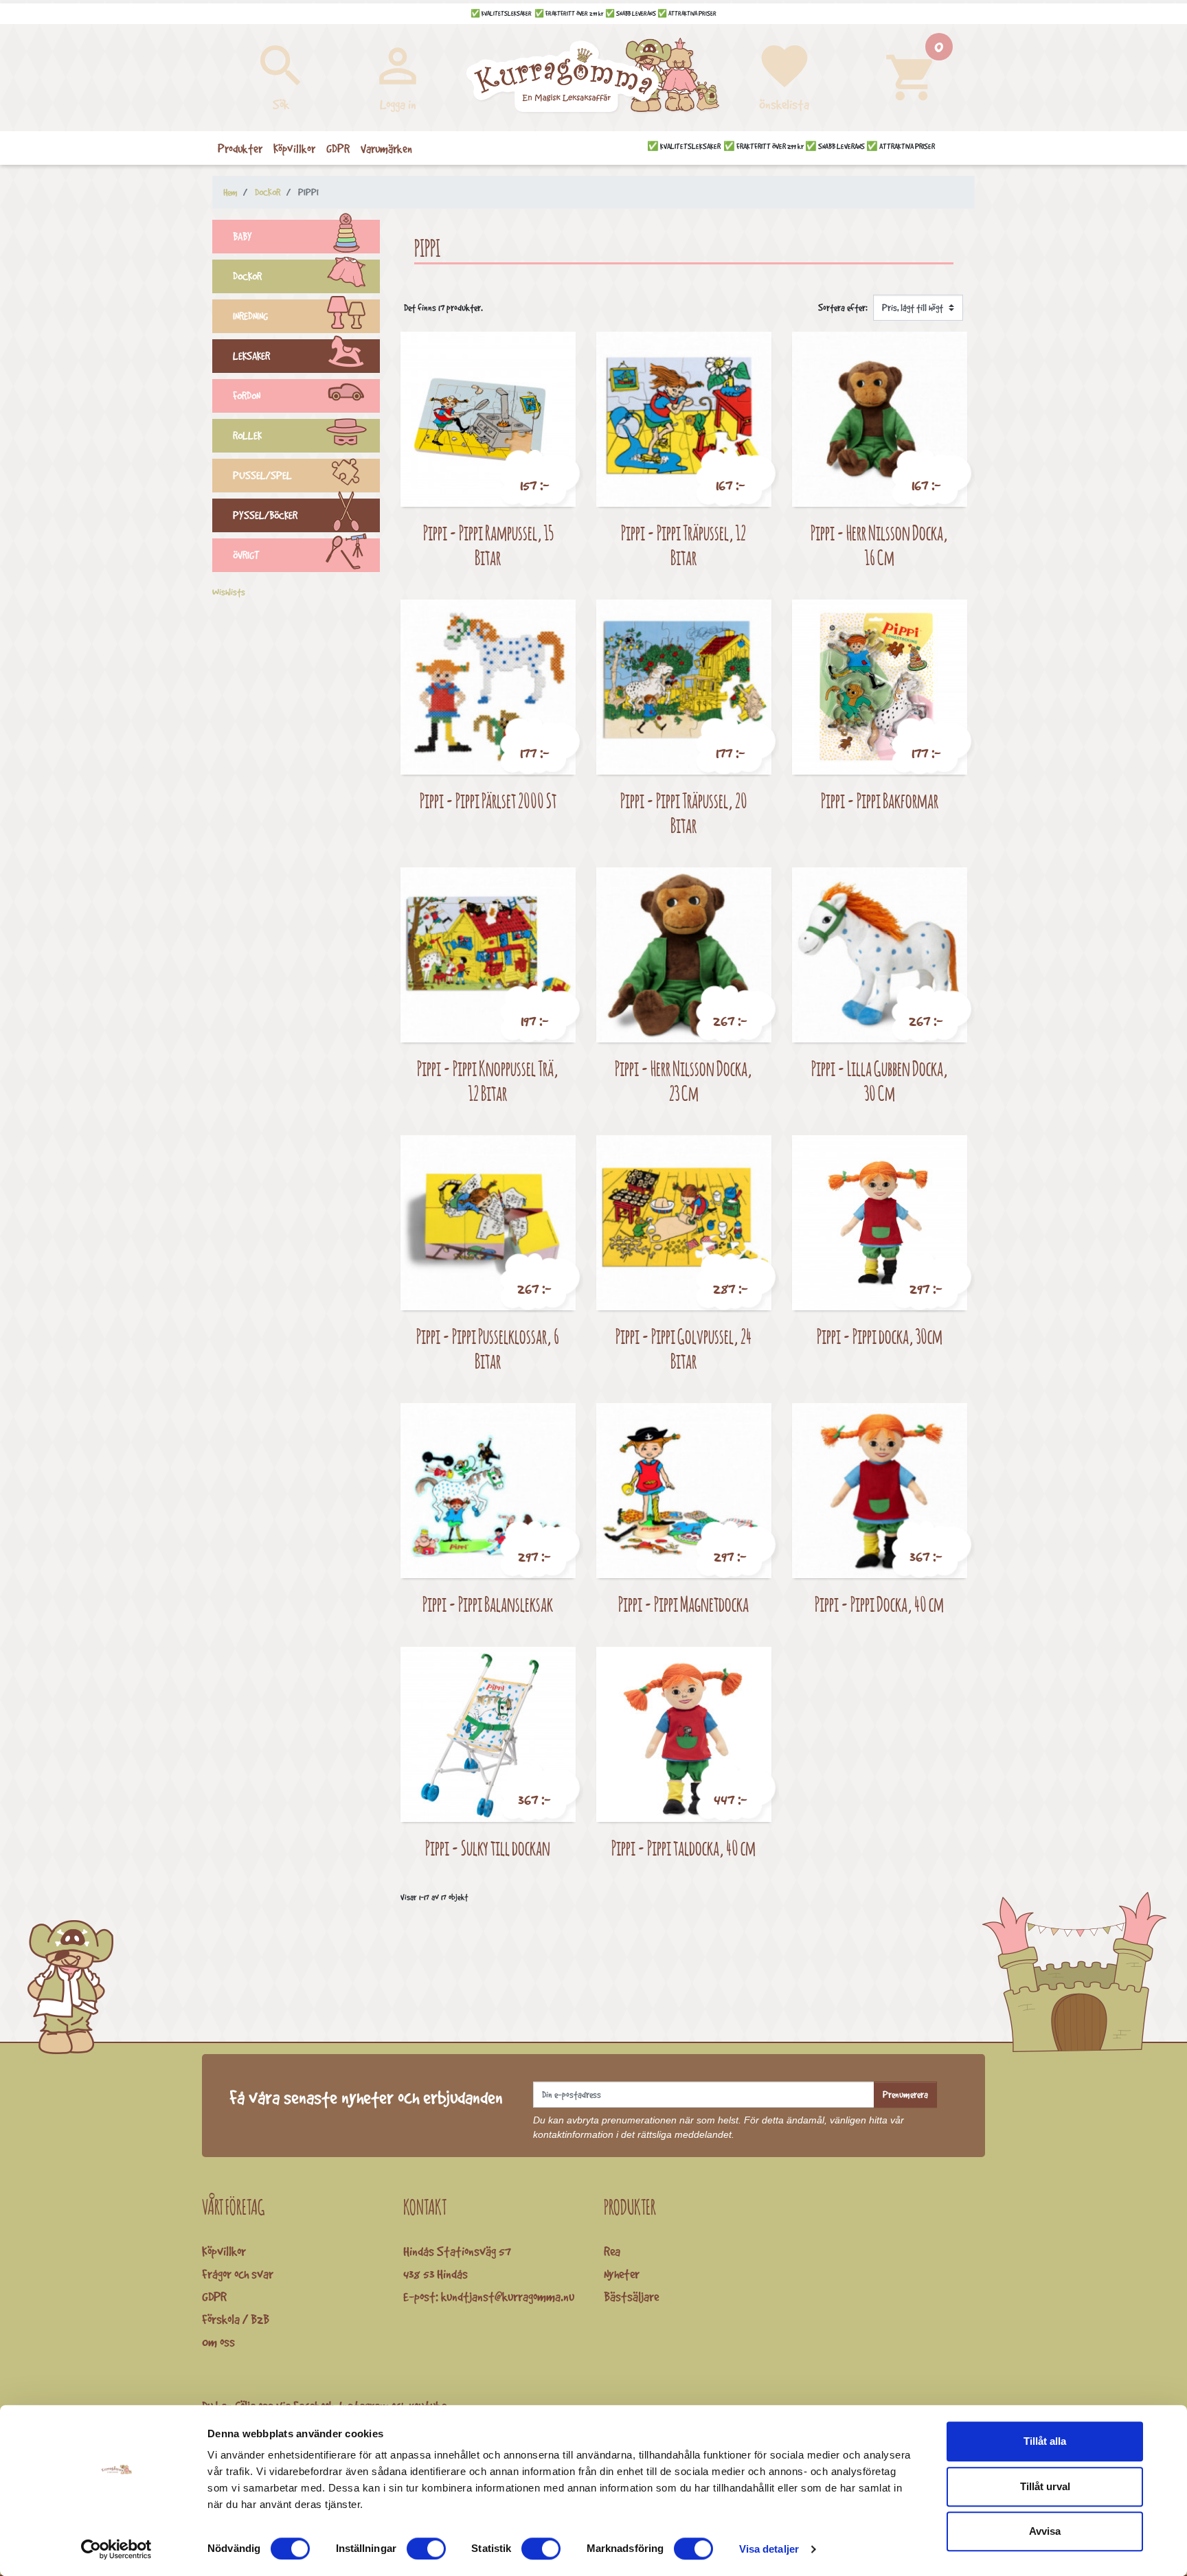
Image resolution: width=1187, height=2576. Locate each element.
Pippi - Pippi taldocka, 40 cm (683, 1848)
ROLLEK (247, 436)
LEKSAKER (251, 356)
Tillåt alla (1045, 2441)
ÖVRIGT (246, 555)
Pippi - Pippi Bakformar (880, 800)
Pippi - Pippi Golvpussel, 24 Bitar (683, 1348)
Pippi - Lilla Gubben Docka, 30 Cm (880, 1081)
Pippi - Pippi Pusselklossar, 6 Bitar (488, 1348)
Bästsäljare (631, 2296)
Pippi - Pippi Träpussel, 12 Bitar (683, 545)
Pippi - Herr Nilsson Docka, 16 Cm (879, 545)
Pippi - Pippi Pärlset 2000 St (488, 800)
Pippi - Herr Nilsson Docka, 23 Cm (683, 1081)
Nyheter (622, 2274)
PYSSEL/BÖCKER (265, 515)
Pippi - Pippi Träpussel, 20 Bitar (684, 813)
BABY (242, 237)
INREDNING (250, 316)
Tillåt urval (1045, 2486)
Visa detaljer (769, 2549)
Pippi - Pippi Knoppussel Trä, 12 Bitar (488, 1081)
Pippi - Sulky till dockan (488, 1848)
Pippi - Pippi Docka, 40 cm (879, 1604)
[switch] (426, 2549)
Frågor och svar (238, 2274)
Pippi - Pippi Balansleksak (488, 1604)
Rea (612, 2251)
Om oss (218, 2342)
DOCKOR (247, 276)
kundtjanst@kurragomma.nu (508, 2296)
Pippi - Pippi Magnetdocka (683, 1604)
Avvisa (1045, 2531)
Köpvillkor (224, 2251)
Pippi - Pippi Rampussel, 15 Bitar (488, 545)
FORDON (247, 396)
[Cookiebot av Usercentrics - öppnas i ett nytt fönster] (116, 2549)
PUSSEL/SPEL (262, 476)
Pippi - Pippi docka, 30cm (880, 1336)
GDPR (214, 2296)
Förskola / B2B (236, 2319)
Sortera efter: (843, 308)
